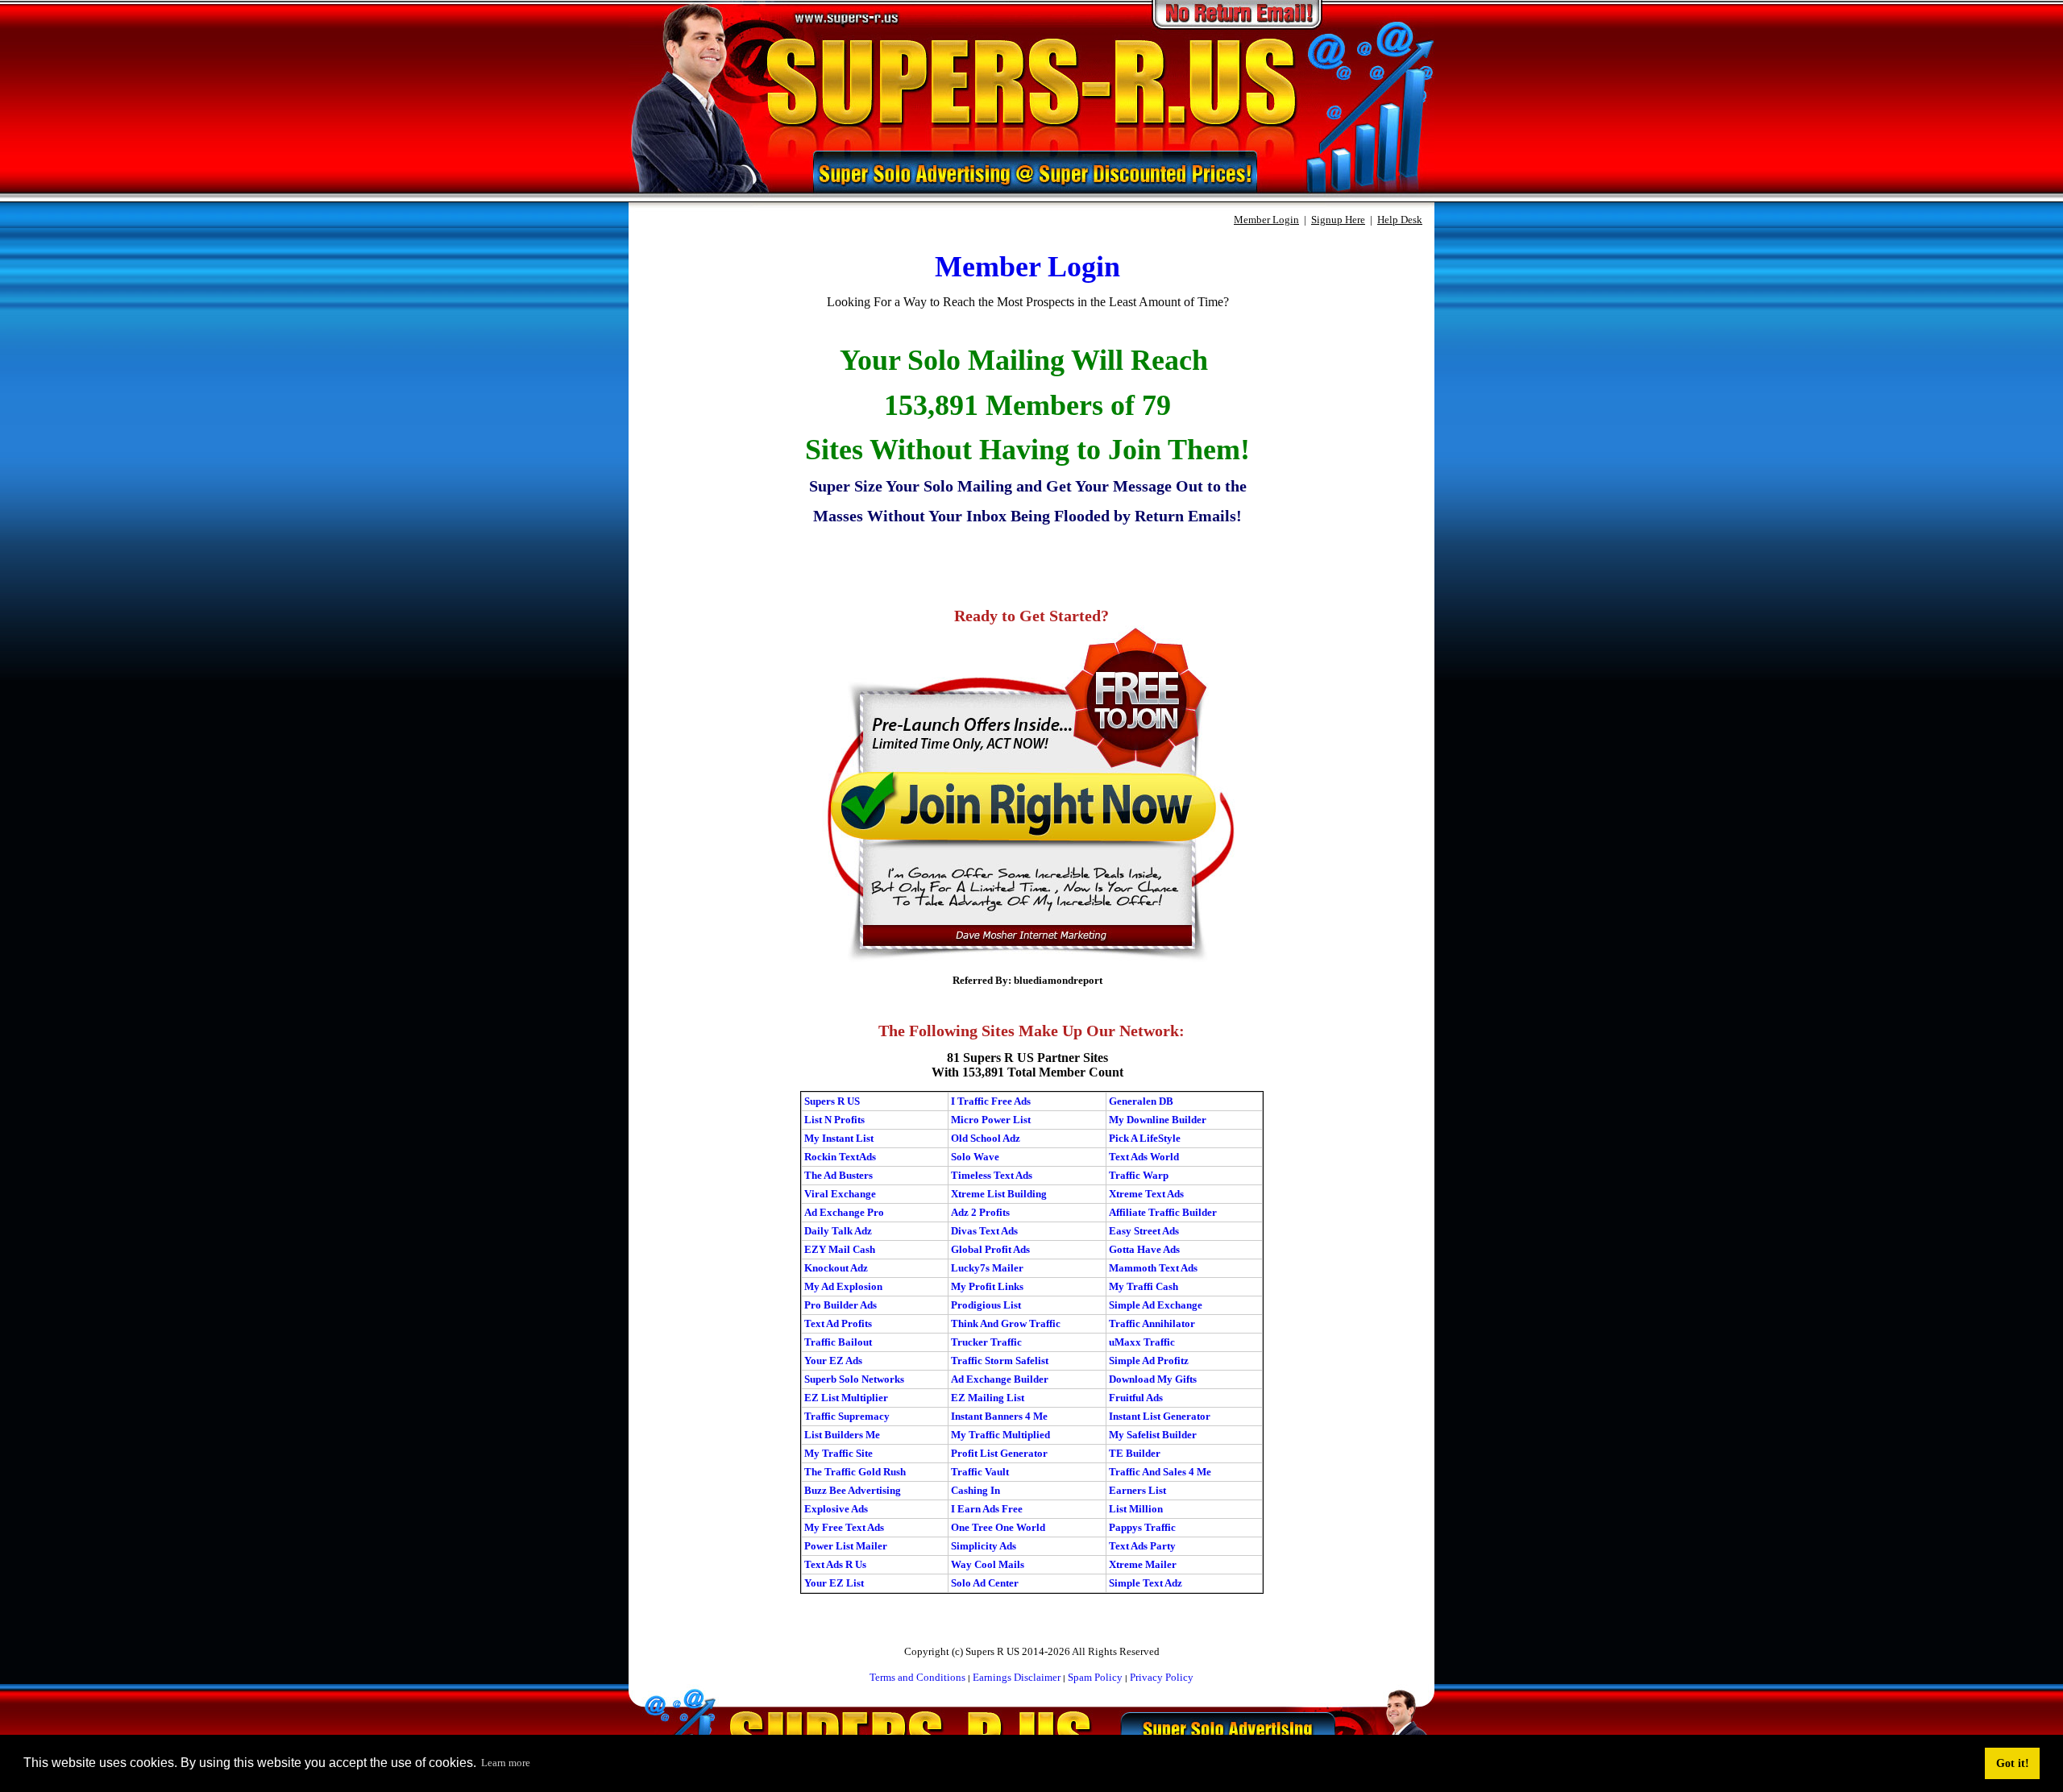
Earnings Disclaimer (1017, 1677)
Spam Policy (1095, 1677)
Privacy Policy (1162, 1677)
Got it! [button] (2013, 1763)
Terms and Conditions (917, 1677)
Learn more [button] (506, 1763)
